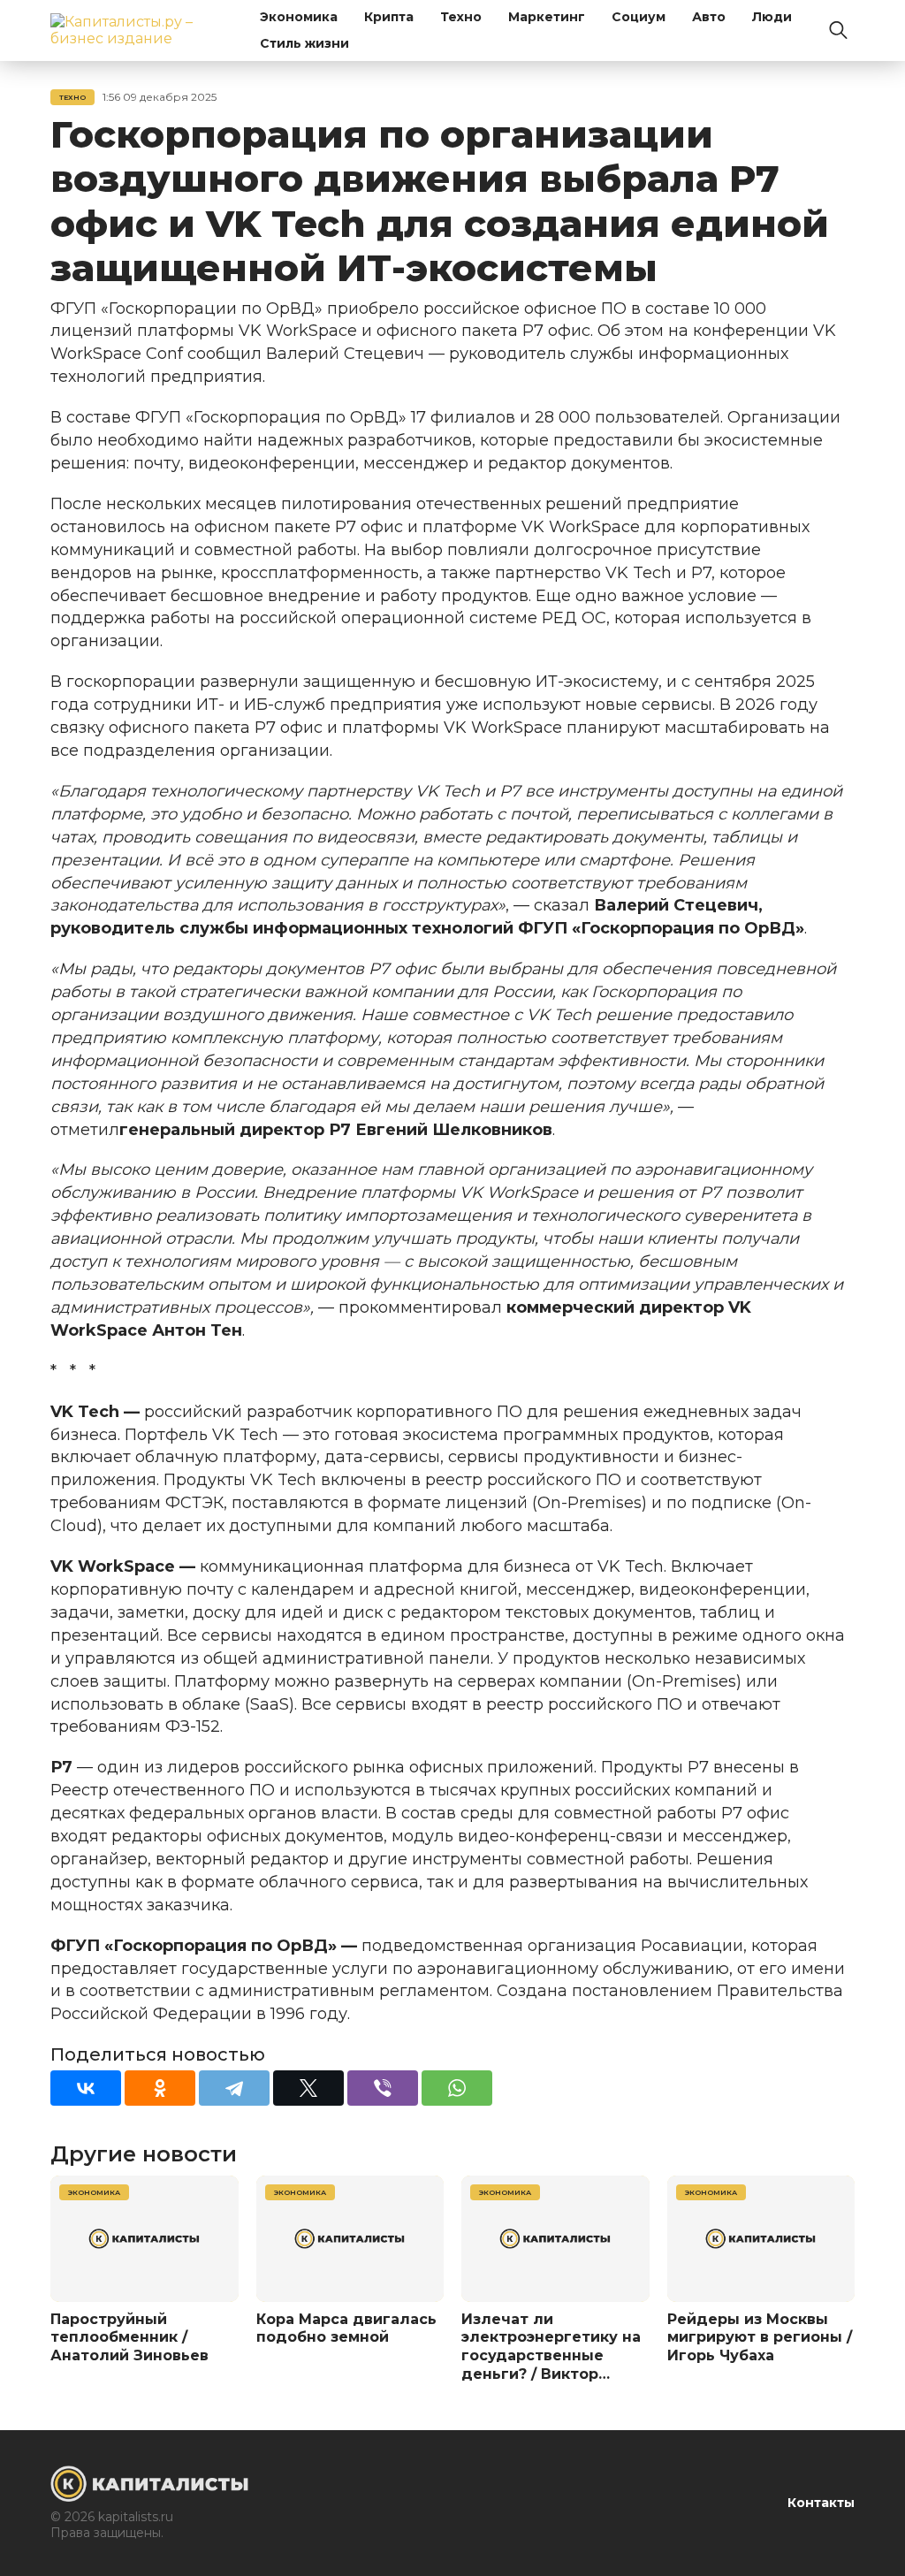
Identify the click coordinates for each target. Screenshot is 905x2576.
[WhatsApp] (457, 2088)
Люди (772, 17)
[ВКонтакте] (86, 2088)
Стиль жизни (304, 43)
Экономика (299, 17)
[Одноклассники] (160, 2088)
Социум (639, 17)
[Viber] (383, 2088)
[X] (308, 2088)
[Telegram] (234, 2088)
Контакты (821, 2503)
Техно (461, 17)
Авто (709, 17)
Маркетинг (547, 17)
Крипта (389, 17)
